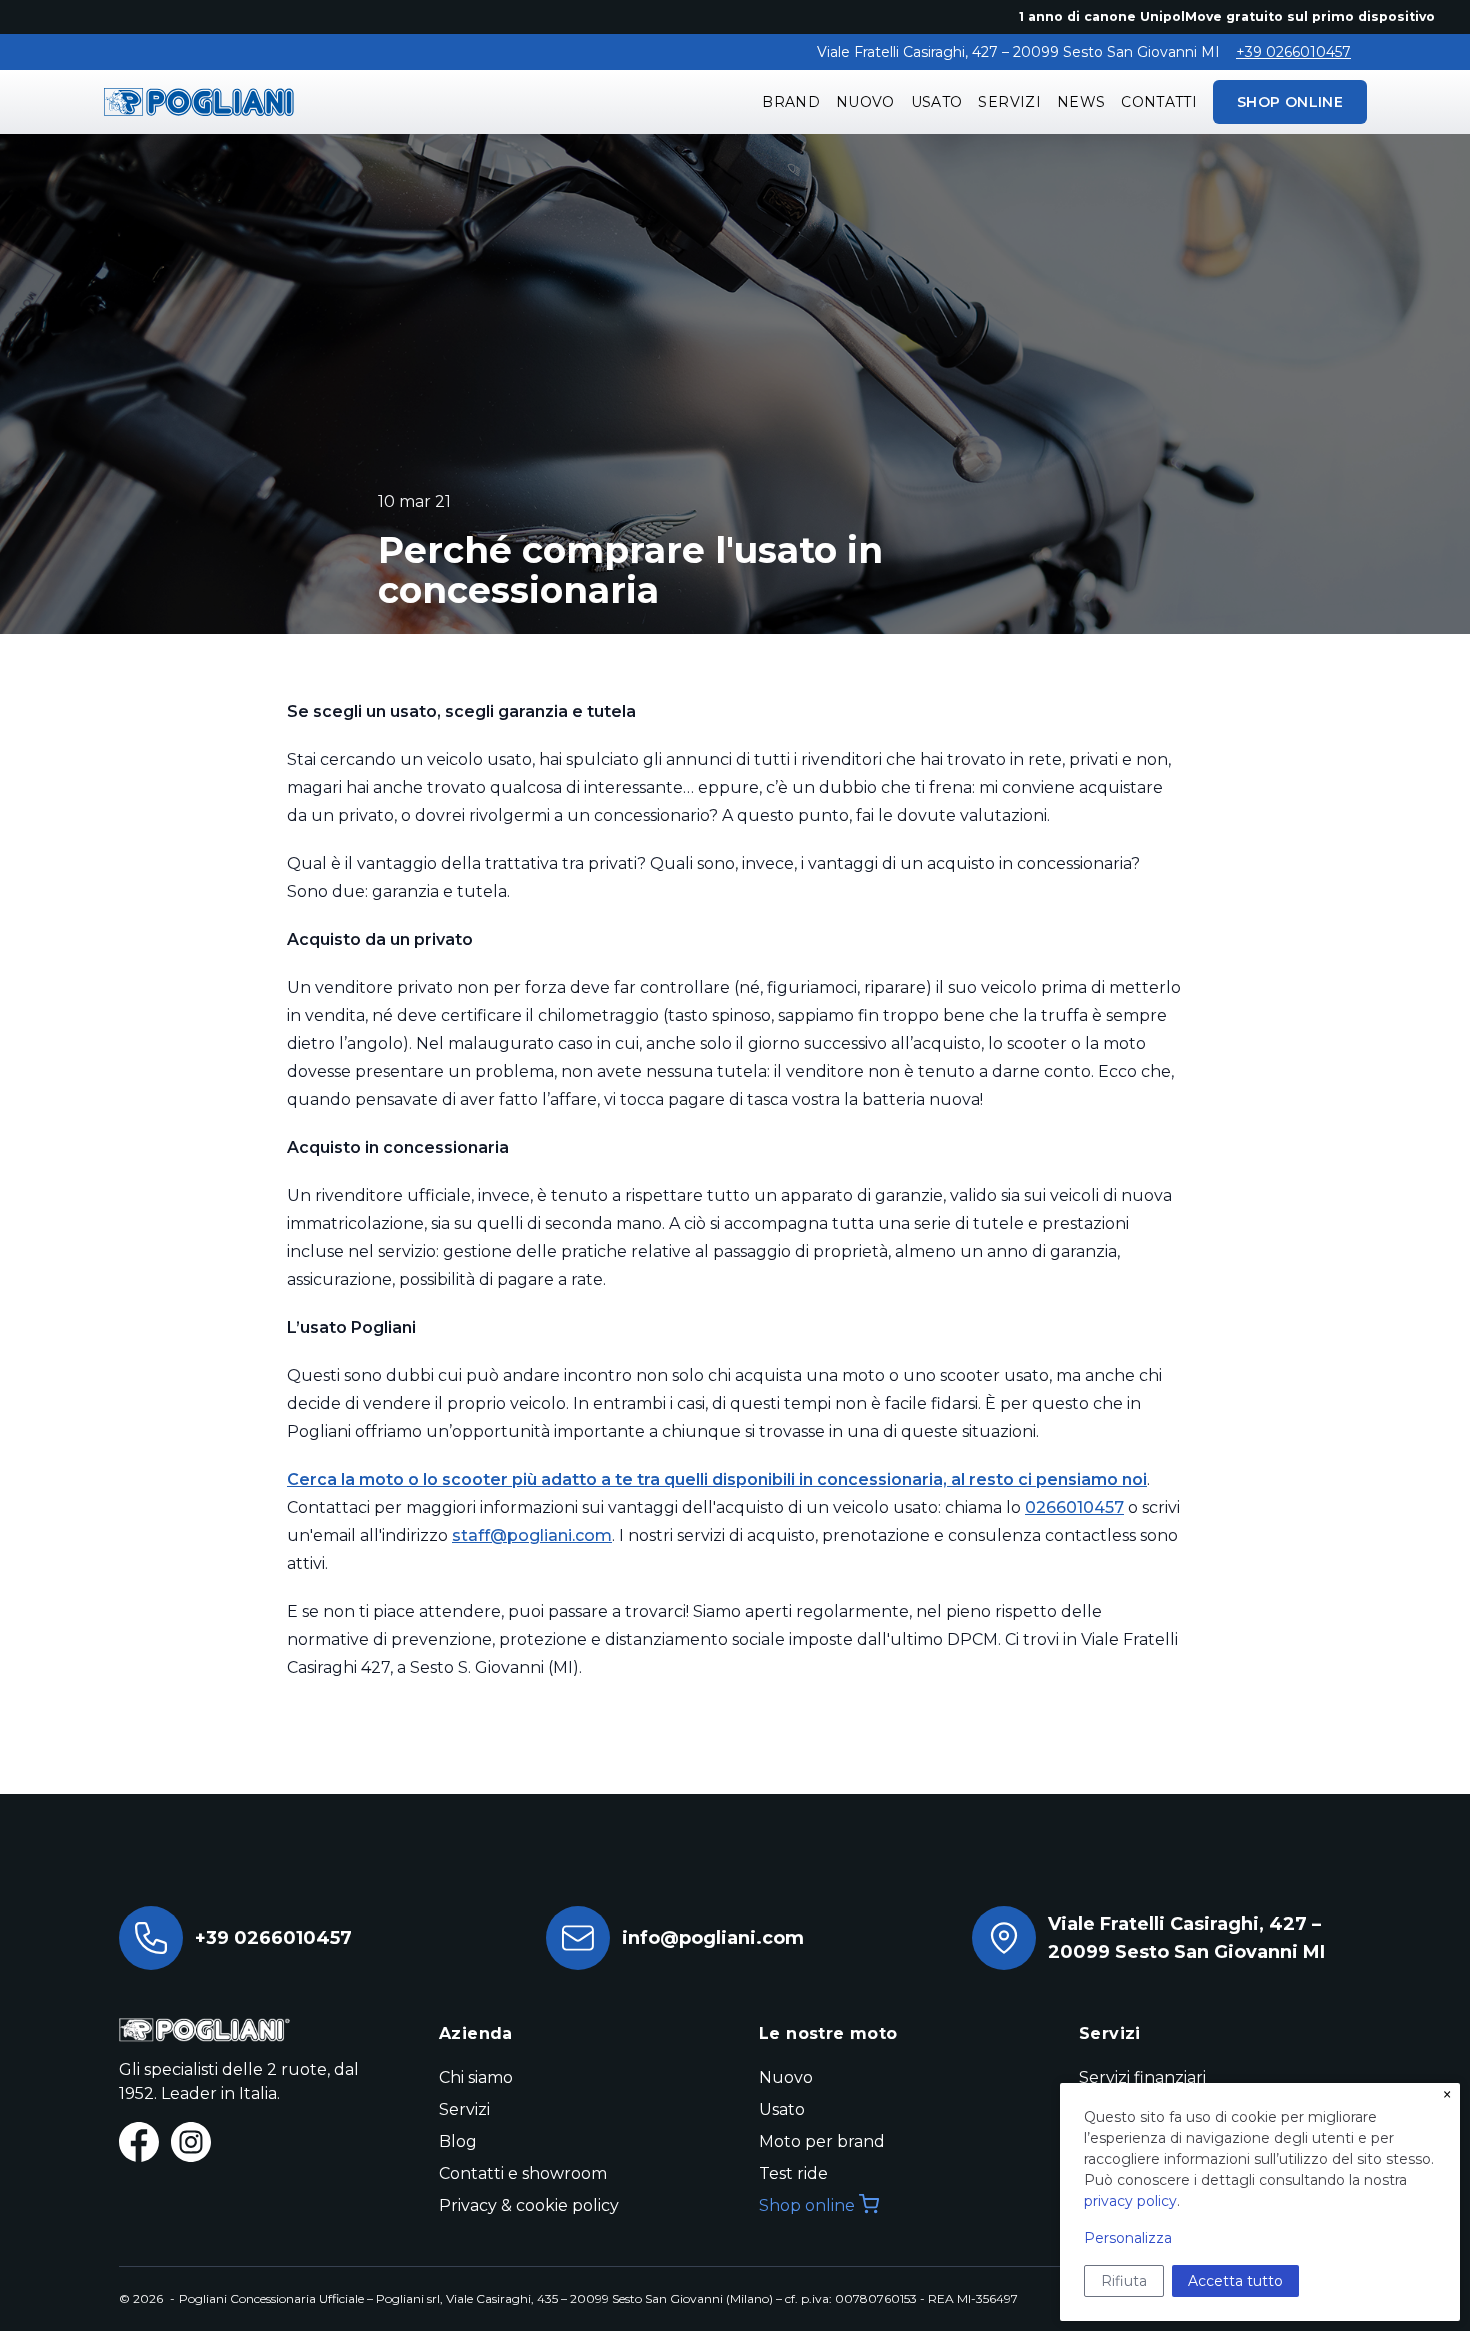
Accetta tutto (1235, 2281)
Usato (937, 102)
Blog (458, 2141)
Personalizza (1128, 2238)
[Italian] (199, 101)
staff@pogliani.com (532, 1535)
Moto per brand (822, 2141)
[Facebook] (139, 2142)
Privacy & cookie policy (529, 2205)
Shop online (807, 2205)
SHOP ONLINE (1290, 102)
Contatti (1159, 102)
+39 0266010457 (1293, 52)
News (1081, 102)
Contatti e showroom (523, 2173)
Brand (791, 102)
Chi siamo (476, 2077)
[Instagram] (191, 2142)
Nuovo (865, 102)
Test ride (793, 2173)
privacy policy (1130, 2201)
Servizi (1009, 102)
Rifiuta (1124, 2281)
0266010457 (1074, 1507)
